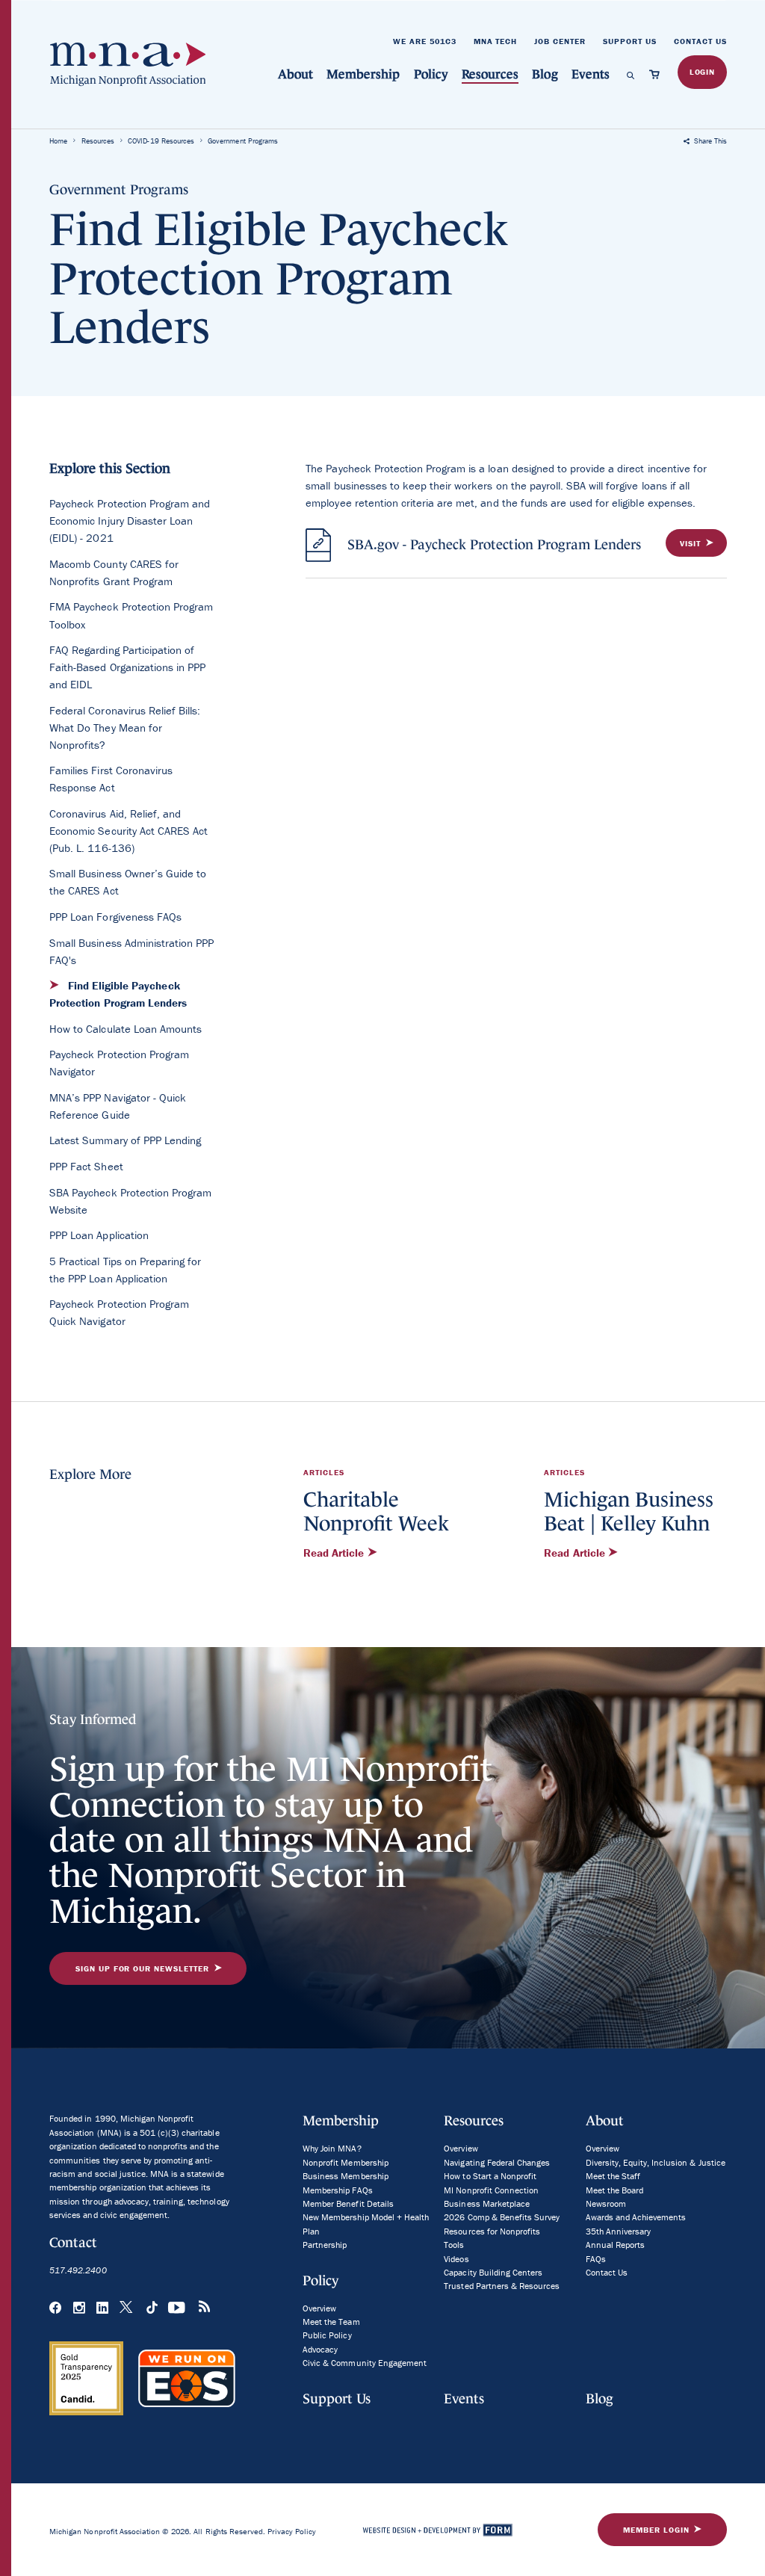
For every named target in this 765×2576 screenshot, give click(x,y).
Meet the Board (614, 2190)
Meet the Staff (613, 2176)
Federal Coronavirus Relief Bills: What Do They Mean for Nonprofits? (125, 728)
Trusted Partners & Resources (502, 2286)
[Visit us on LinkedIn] (102, 2308)
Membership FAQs (337, 2190)
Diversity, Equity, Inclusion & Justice (656, 2162)
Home (58, 141)
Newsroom (606, 2203)
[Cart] (657, 74)
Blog (545, 74)
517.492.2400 (78, 2270)
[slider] (135, 2483)
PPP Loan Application (99, 1235)
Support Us (630, 41)
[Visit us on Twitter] (127, 2308)
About (295, 74)
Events (591, 74)
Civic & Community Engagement (365, 2363)
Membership (363, 74)
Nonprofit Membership (346, 2162)
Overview (319, 2308)
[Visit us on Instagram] (79, 2308)
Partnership (325, 2245)
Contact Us (700, 41)
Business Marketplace (487, 2203)
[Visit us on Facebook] (55, 2308)
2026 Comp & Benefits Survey (502, 2217)
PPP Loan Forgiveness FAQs (115, 917)
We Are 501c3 (425, 41)
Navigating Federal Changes (497, 2162)
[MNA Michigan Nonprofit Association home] (128, 65)
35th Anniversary (619, 2231)
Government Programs (243, 141)
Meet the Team (331, 2322)
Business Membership (346, 2176)
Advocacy (320, 2349)
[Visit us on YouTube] (177, 2308)
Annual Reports (615, 2245)
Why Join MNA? (332, 2148)
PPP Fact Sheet (86, 1166)
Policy (431, 74)
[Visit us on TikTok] (152, 2308)
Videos (456, 2259)
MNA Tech (496, 41)
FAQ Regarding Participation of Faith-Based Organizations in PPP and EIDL (127, 667)
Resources (490, 74)
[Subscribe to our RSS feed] (204, 2309)
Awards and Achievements (636, 2217)
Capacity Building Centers (493, 2272)
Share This (709, 141)
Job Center (560, 41)
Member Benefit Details (348, 2203)
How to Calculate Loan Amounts (126, 1029)
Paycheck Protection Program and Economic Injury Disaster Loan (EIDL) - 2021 (130, 521)
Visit (690, 543)
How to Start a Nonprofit (490, 2176)
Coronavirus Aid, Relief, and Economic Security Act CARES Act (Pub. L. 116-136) (128, 831)
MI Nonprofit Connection (491, 2190)
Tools (454, 2245)
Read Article (335, 1553)
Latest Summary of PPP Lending (125, 1140)
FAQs (596, 2259)
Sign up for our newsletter (142, 1968)
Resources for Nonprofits (492, 2231)
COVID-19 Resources (161, 141)
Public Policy (327, 2335)
